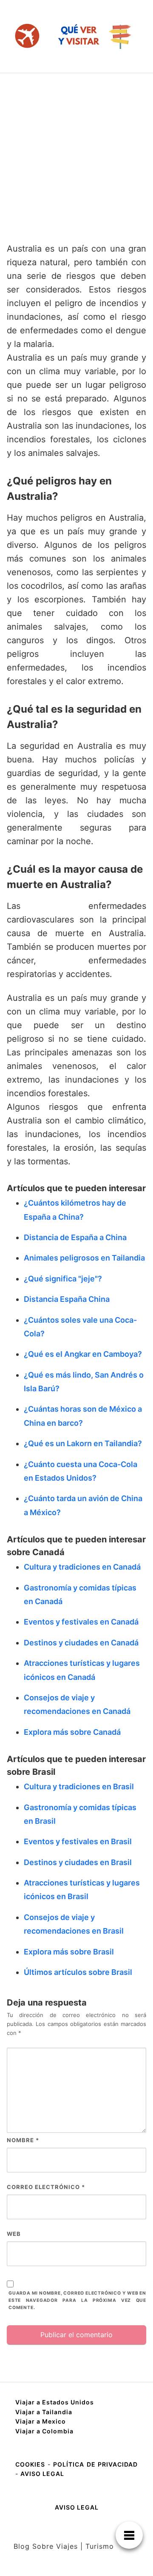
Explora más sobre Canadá (72, 1732)
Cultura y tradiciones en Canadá (82, 1567)
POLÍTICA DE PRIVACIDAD (95, 2464)
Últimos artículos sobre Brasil (78, 1972)
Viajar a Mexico (41, 2421)
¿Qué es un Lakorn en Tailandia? (83, 1443)
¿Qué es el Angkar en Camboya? (83, 1354)
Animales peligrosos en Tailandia (84, 1258)
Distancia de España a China (75, 1237)
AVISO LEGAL (42, 2474)
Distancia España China (67, 1299)
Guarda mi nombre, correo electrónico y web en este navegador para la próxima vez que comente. (77, 2300)
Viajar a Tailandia (44, 2412)
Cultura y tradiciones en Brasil (79, 1787)
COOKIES (31, 2464)
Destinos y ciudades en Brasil (78, 1862)
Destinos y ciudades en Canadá (81, 1643)
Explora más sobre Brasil (69, 1952)
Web (14, 2234)
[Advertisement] (76, 154)
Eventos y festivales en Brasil (78, 1841)
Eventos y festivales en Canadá (81, 1622)
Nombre (23, 2140)
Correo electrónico (46, 2187)
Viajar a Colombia (44, 2431)
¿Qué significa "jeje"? (63, 1279)
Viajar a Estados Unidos (55, 2402)
